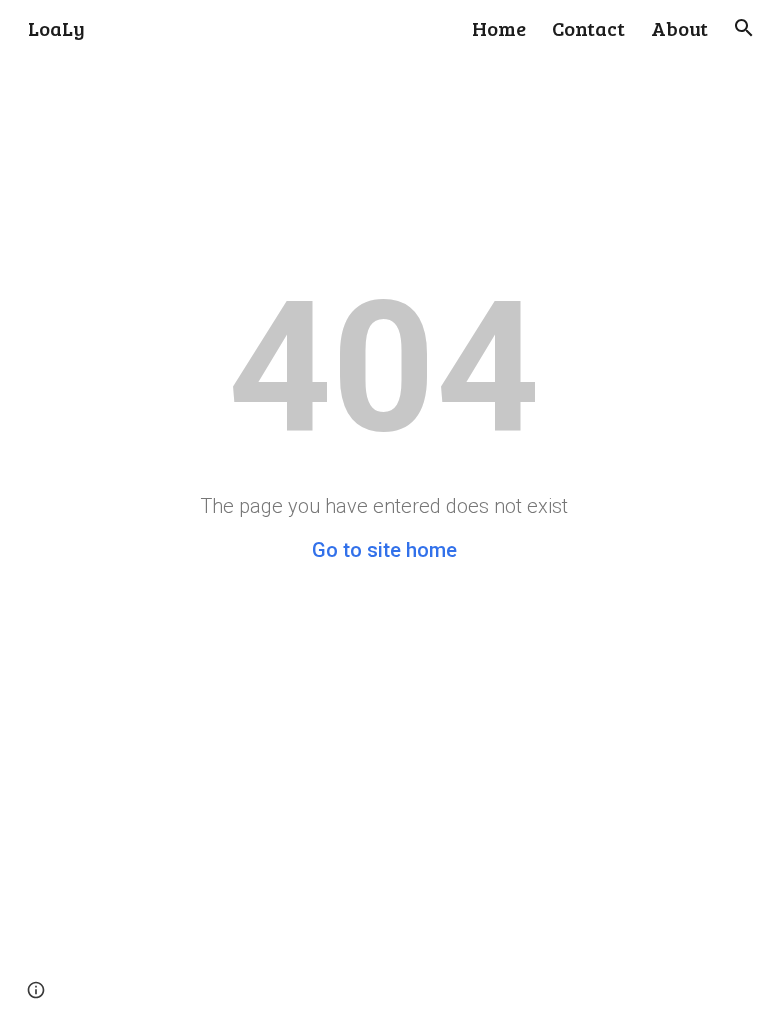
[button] (744, 28)
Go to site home (384, 550)
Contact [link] (588, 28)
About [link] (679, 28)
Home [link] (499, 28)
